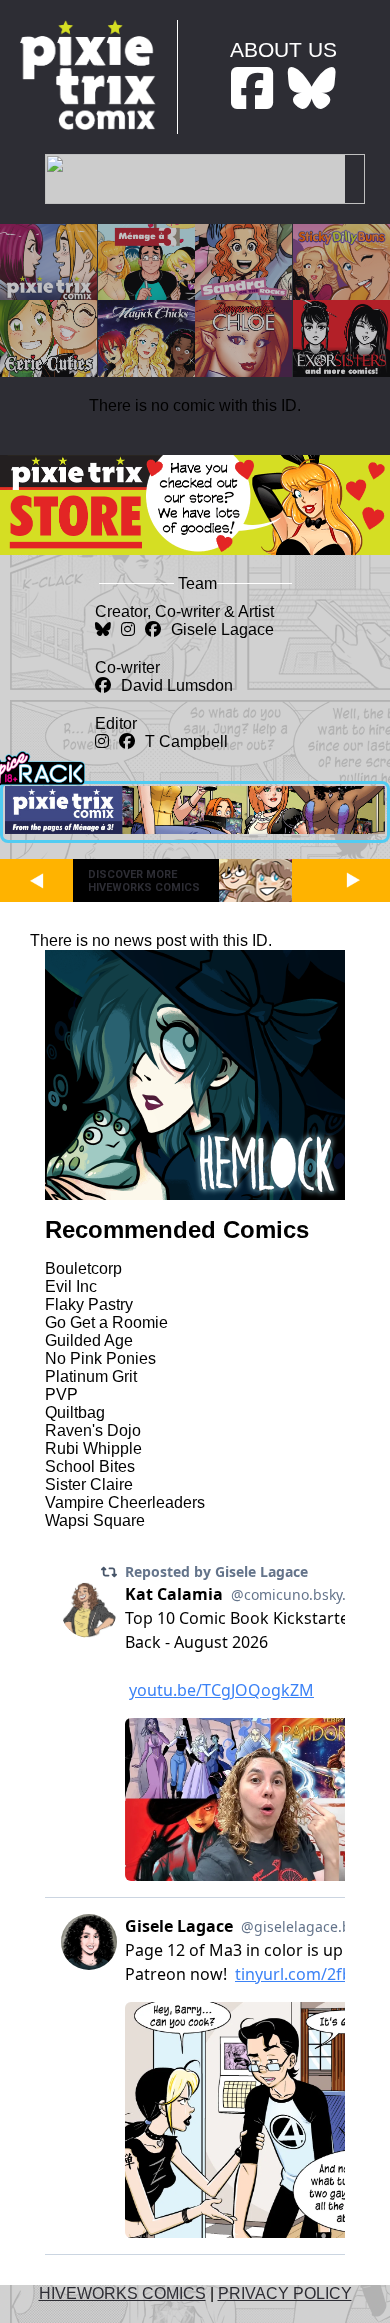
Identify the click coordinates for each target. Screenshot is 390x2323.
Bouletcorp (83, 1268)
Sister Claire (89, 1484)
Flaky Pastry (89, 1304)
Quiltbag (75, 1412)
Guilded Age (89, 1340)
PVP (61, 1394)
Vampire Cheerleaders (125, 1502)
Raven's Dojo (93, 1430)
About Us (283, 49)
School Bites (90, 1466)
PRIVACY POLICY (285, 2293)
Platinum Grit (91, 1376)
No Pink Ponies (100, 1358)
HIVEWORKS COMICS (122, 2293)
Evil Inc (71, 1286)
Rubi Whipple (93, 1448)
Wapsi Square (95, 1520)
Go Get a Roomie (106, 1322)
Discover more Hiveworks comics (144, 881)
